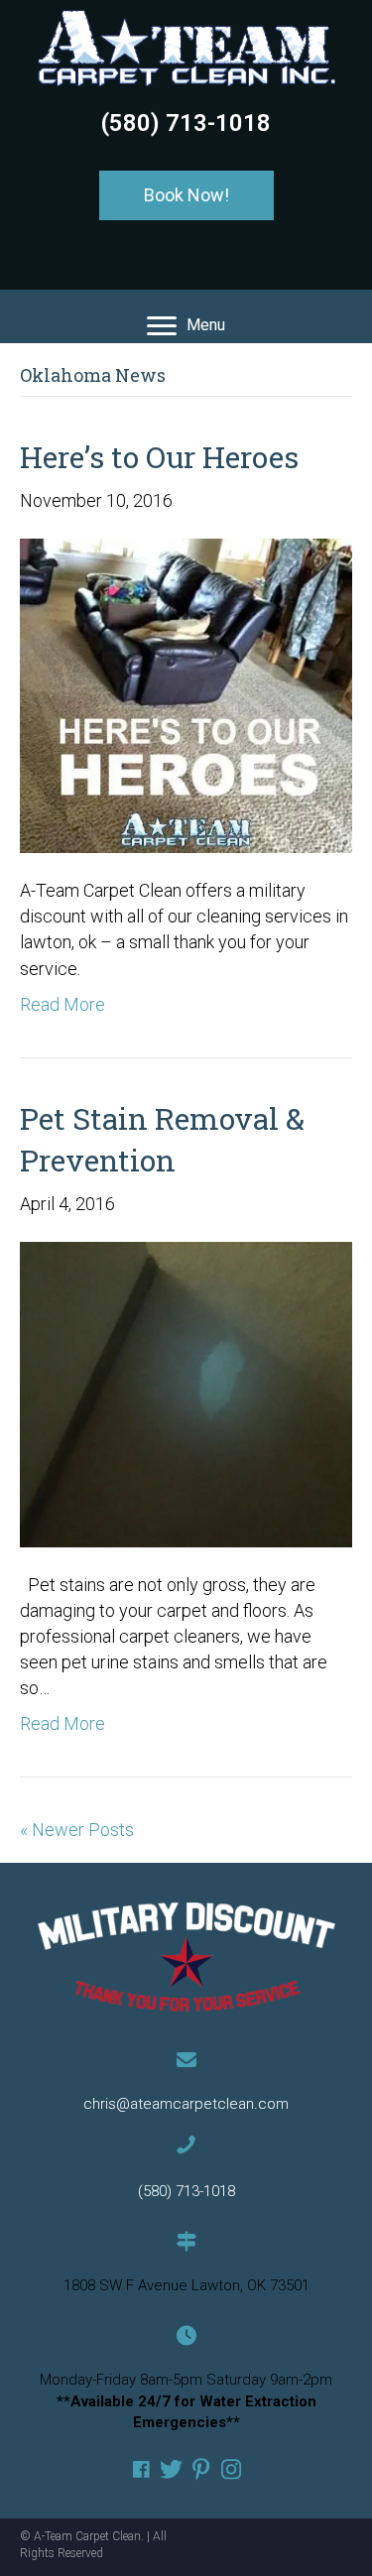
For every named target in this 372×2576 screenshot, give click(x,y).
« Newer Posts (77, 1830)
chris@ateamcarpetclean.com (186, 2104)
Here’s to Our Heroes (159, 457)
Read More (62, 1004)
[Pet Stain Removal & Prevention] (186, 1393)
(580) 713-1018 (186, 123)
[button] (186, 195)
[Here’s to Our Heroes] (186, 694)
